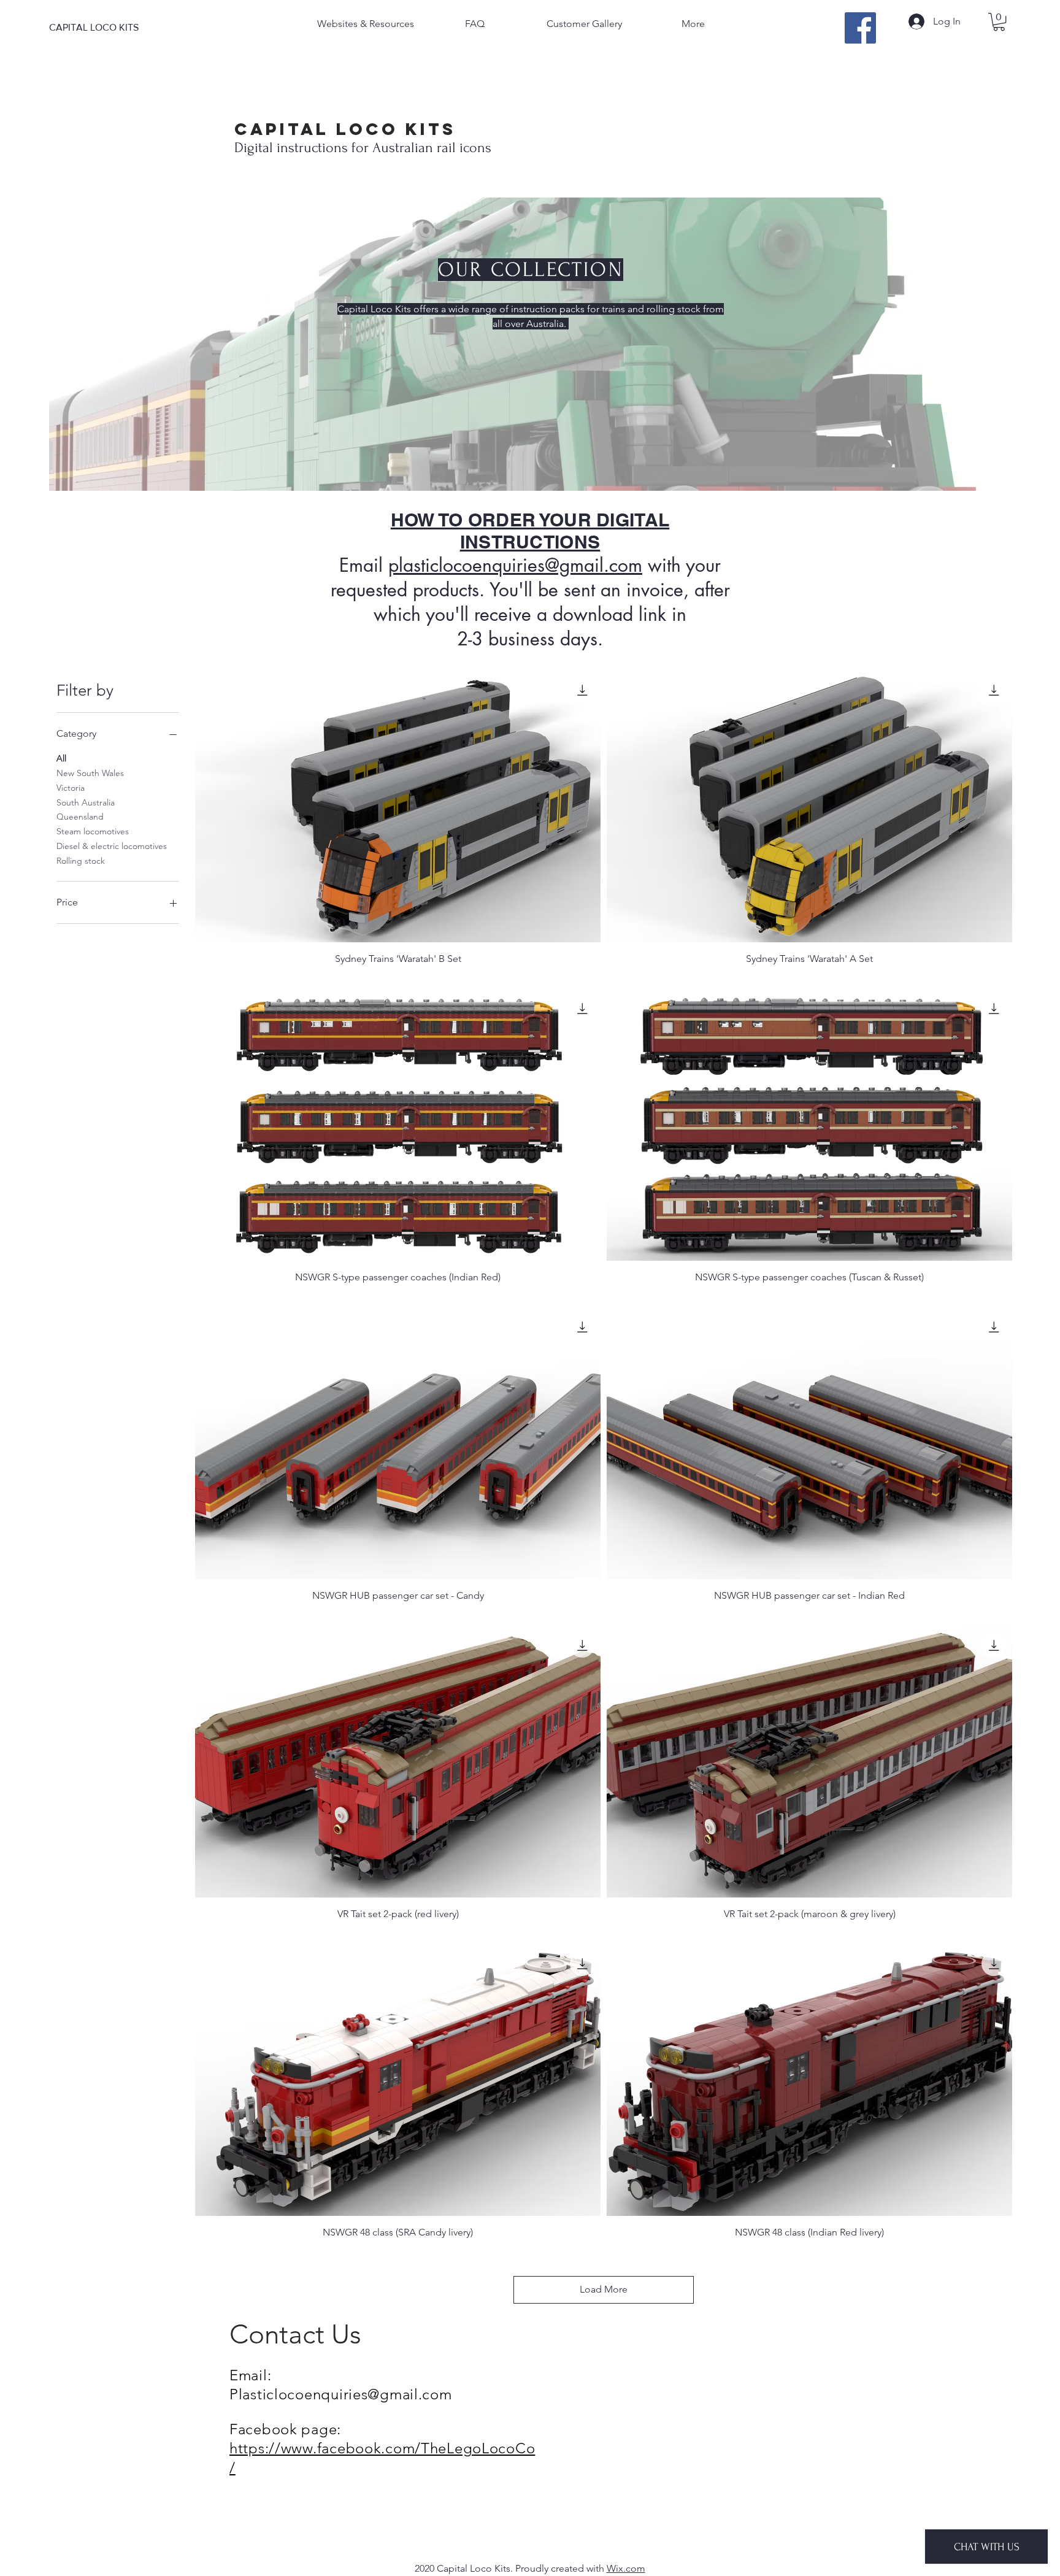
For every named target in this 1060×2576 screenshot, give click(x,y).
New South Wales (90, 773)
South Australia (86, 802)
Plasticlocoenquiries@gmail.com (341, 2394)
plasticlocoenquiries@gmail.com (515, 565)
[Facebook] (860, 28)
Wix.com (626, 2568)
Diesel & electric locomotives (112, 846)
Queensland (80, 817)
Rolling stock (81, 861)
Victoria (71, 788)
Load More (604, 2289)
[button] (999, 22)
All (61, 758)
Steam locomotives (93, 831)
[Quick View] (398, 807)
